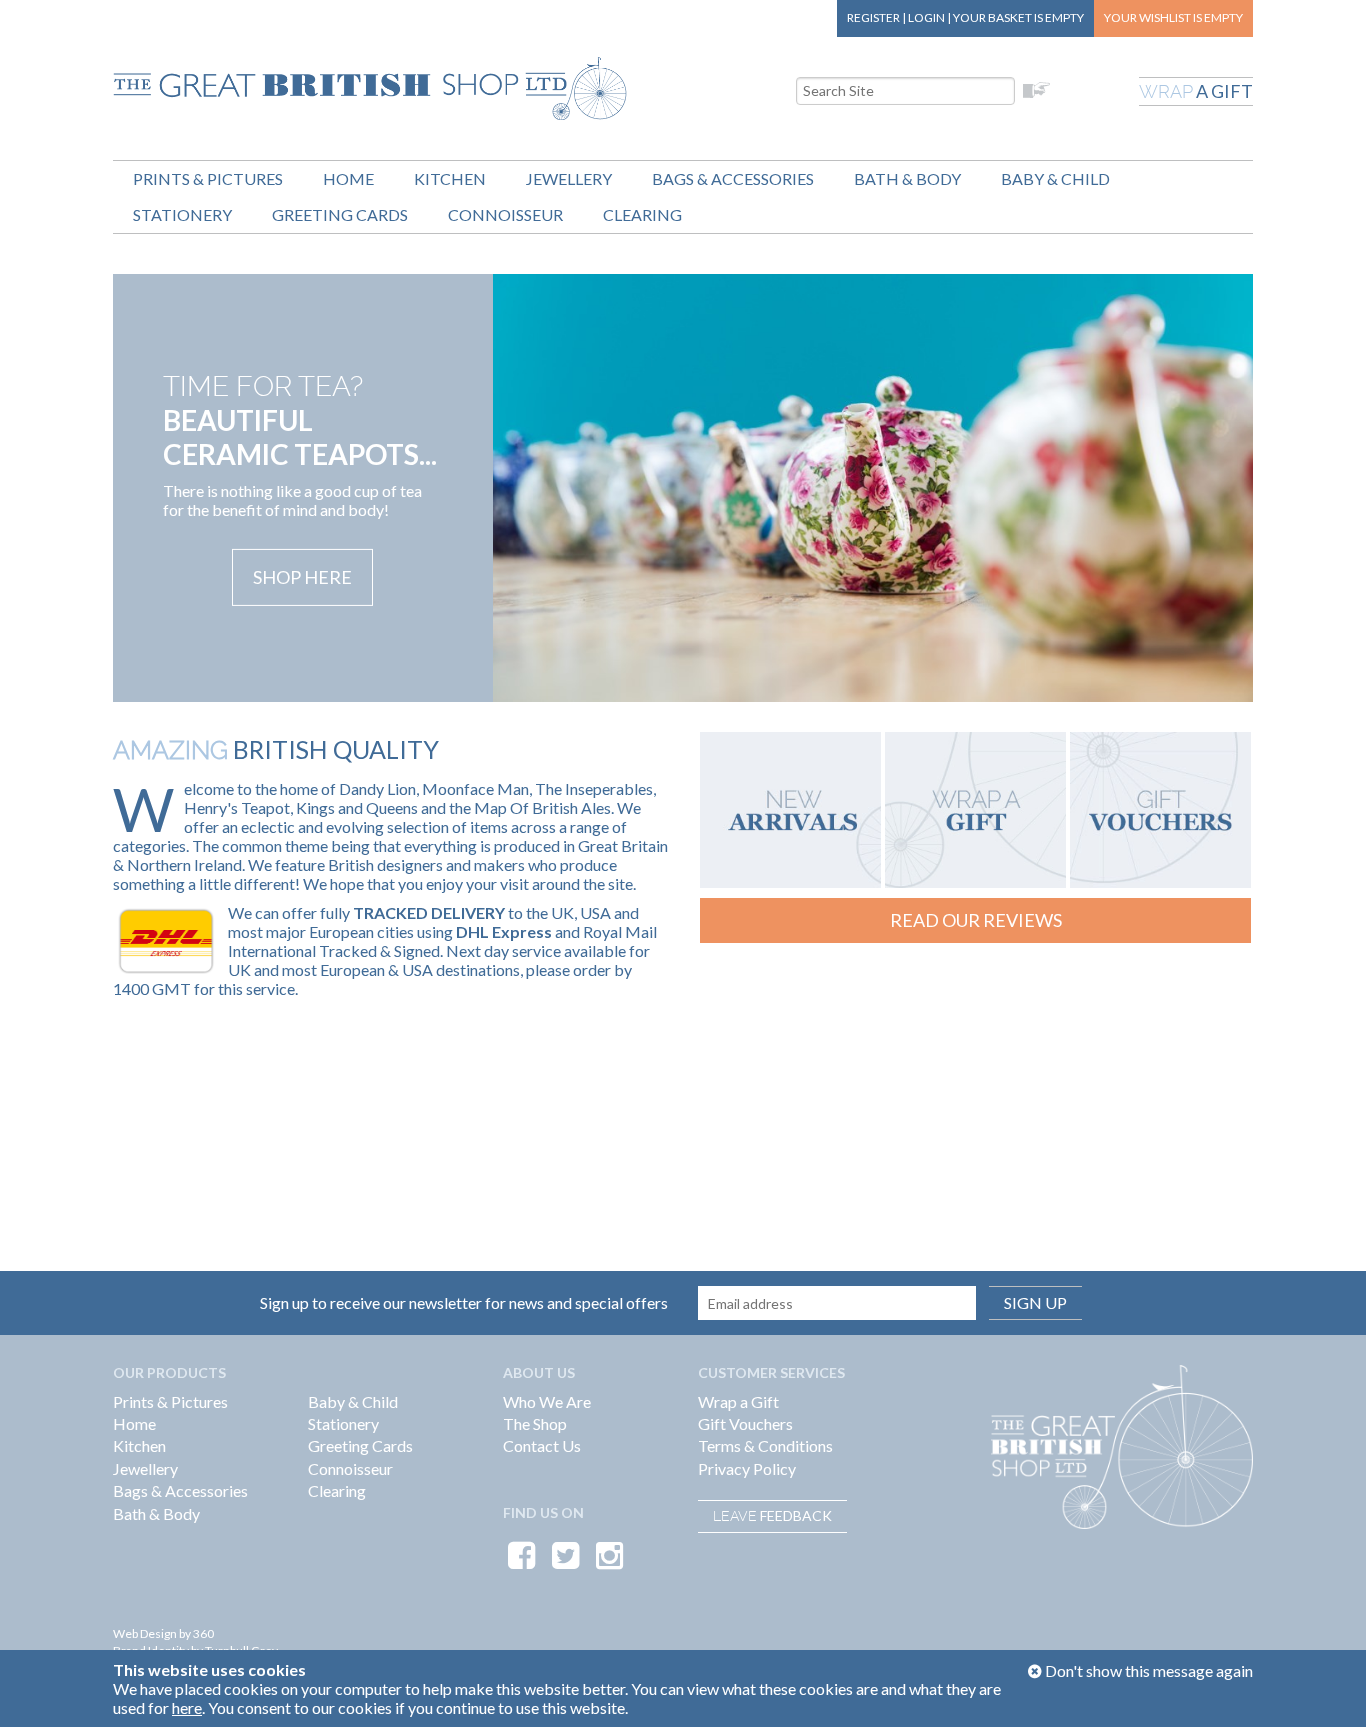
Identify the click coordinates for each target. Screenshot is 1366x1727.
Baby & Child (1055, 178)
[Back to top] (1326, 1687)
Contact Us (542, 1445)
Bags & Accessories (733, 178)
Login (926, 17)
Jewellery (569, 178)
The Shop (535, 1423)
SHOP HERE (302, 577)
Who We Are (547, 1401)
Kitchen (450, 178)
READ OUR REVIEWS (976, 920)
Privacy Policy (747, 1468)
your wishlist (1173, 17)
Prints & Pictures (208, 178)
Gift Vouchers (745, 1423)
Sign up (1035, 1302)
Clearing (642, 214)
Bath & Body (907, 178)
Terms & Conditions (765, 1445)
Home (348, 178)
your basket (1018, 17)
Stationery (182, 214)
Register (873, 17)
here (187, 1707)
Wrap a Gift (738, 1401)
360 (203, 1633)
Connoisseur (505, 214)
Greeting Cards (340, 214)
